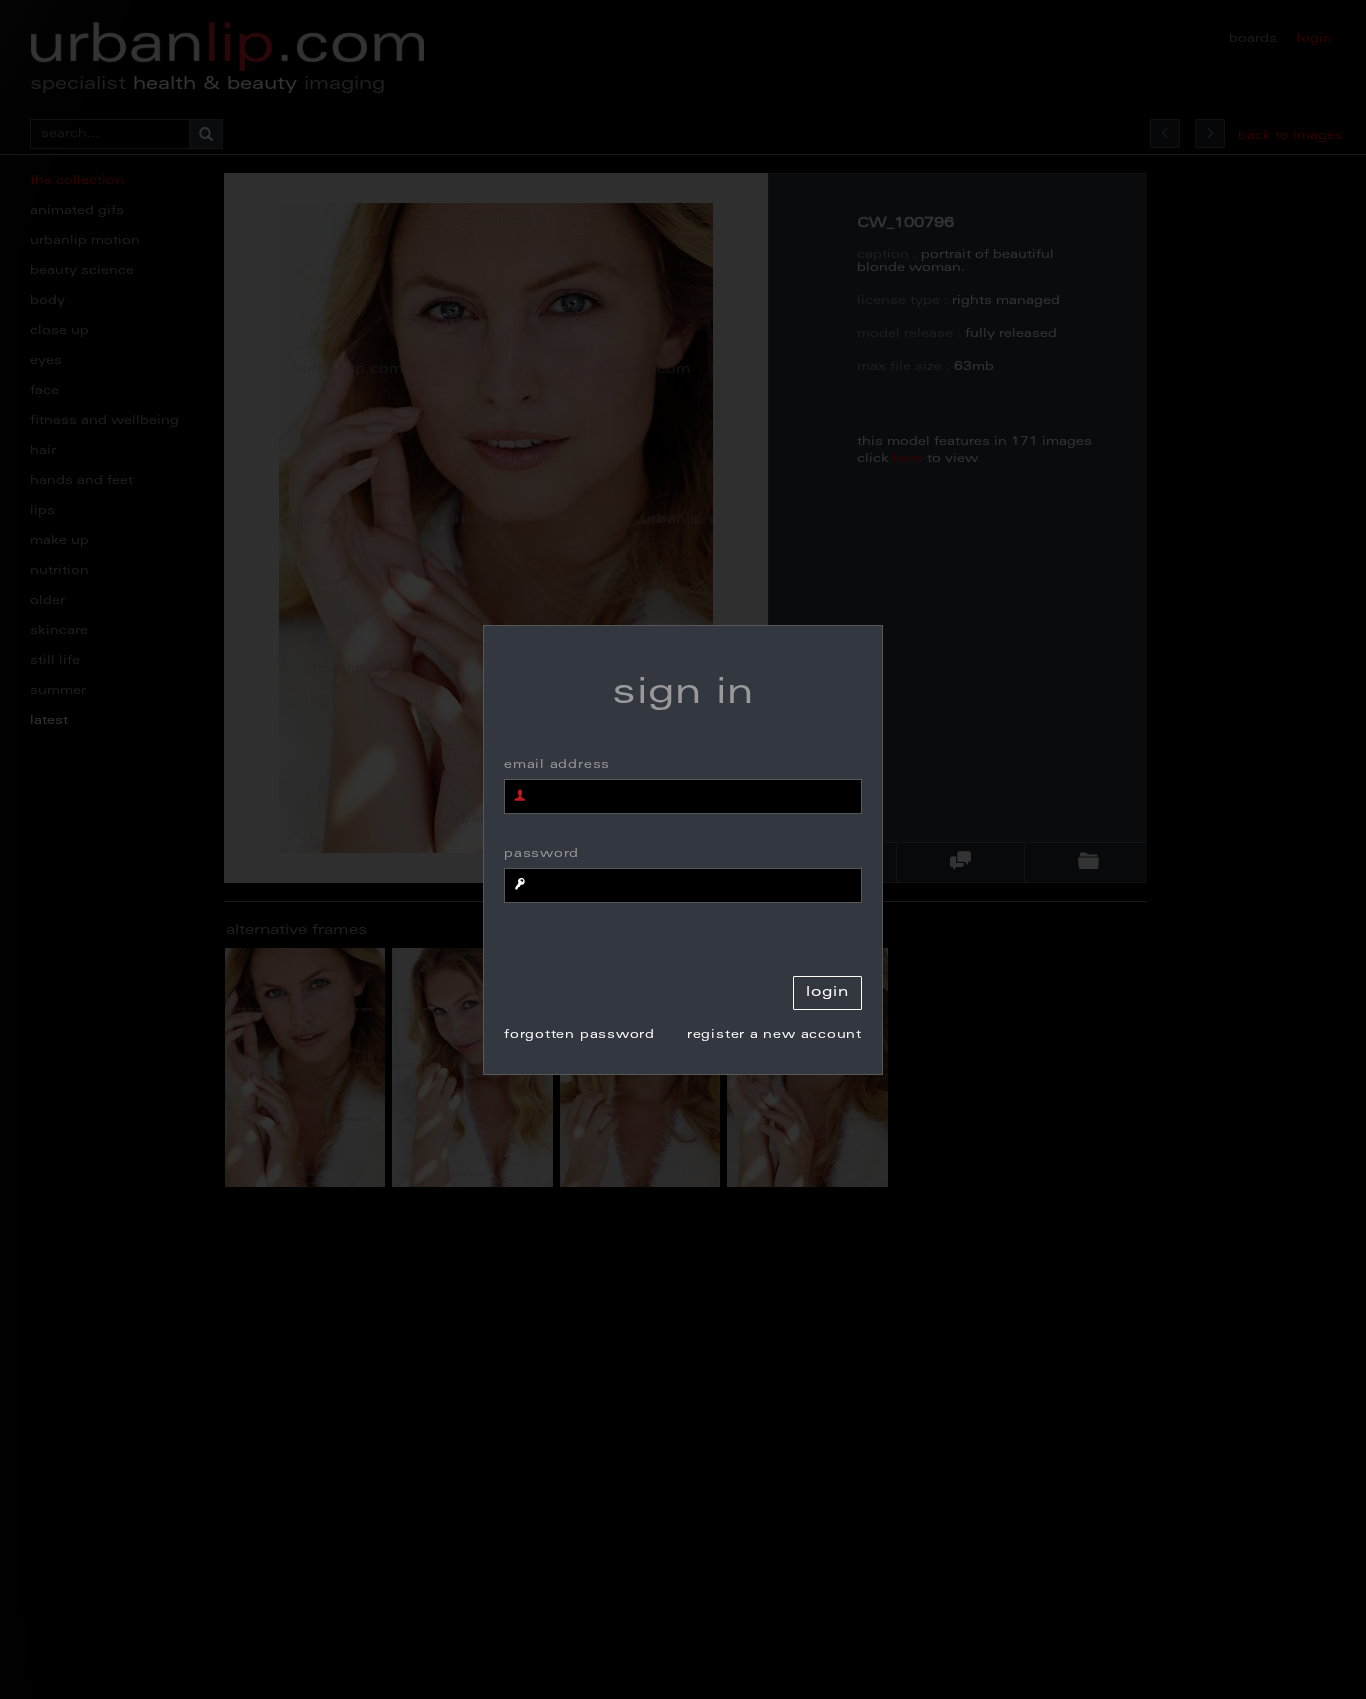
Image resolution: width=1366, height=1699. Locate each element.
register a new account (774, 1035)
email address (557, 765)
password (541, 854)
